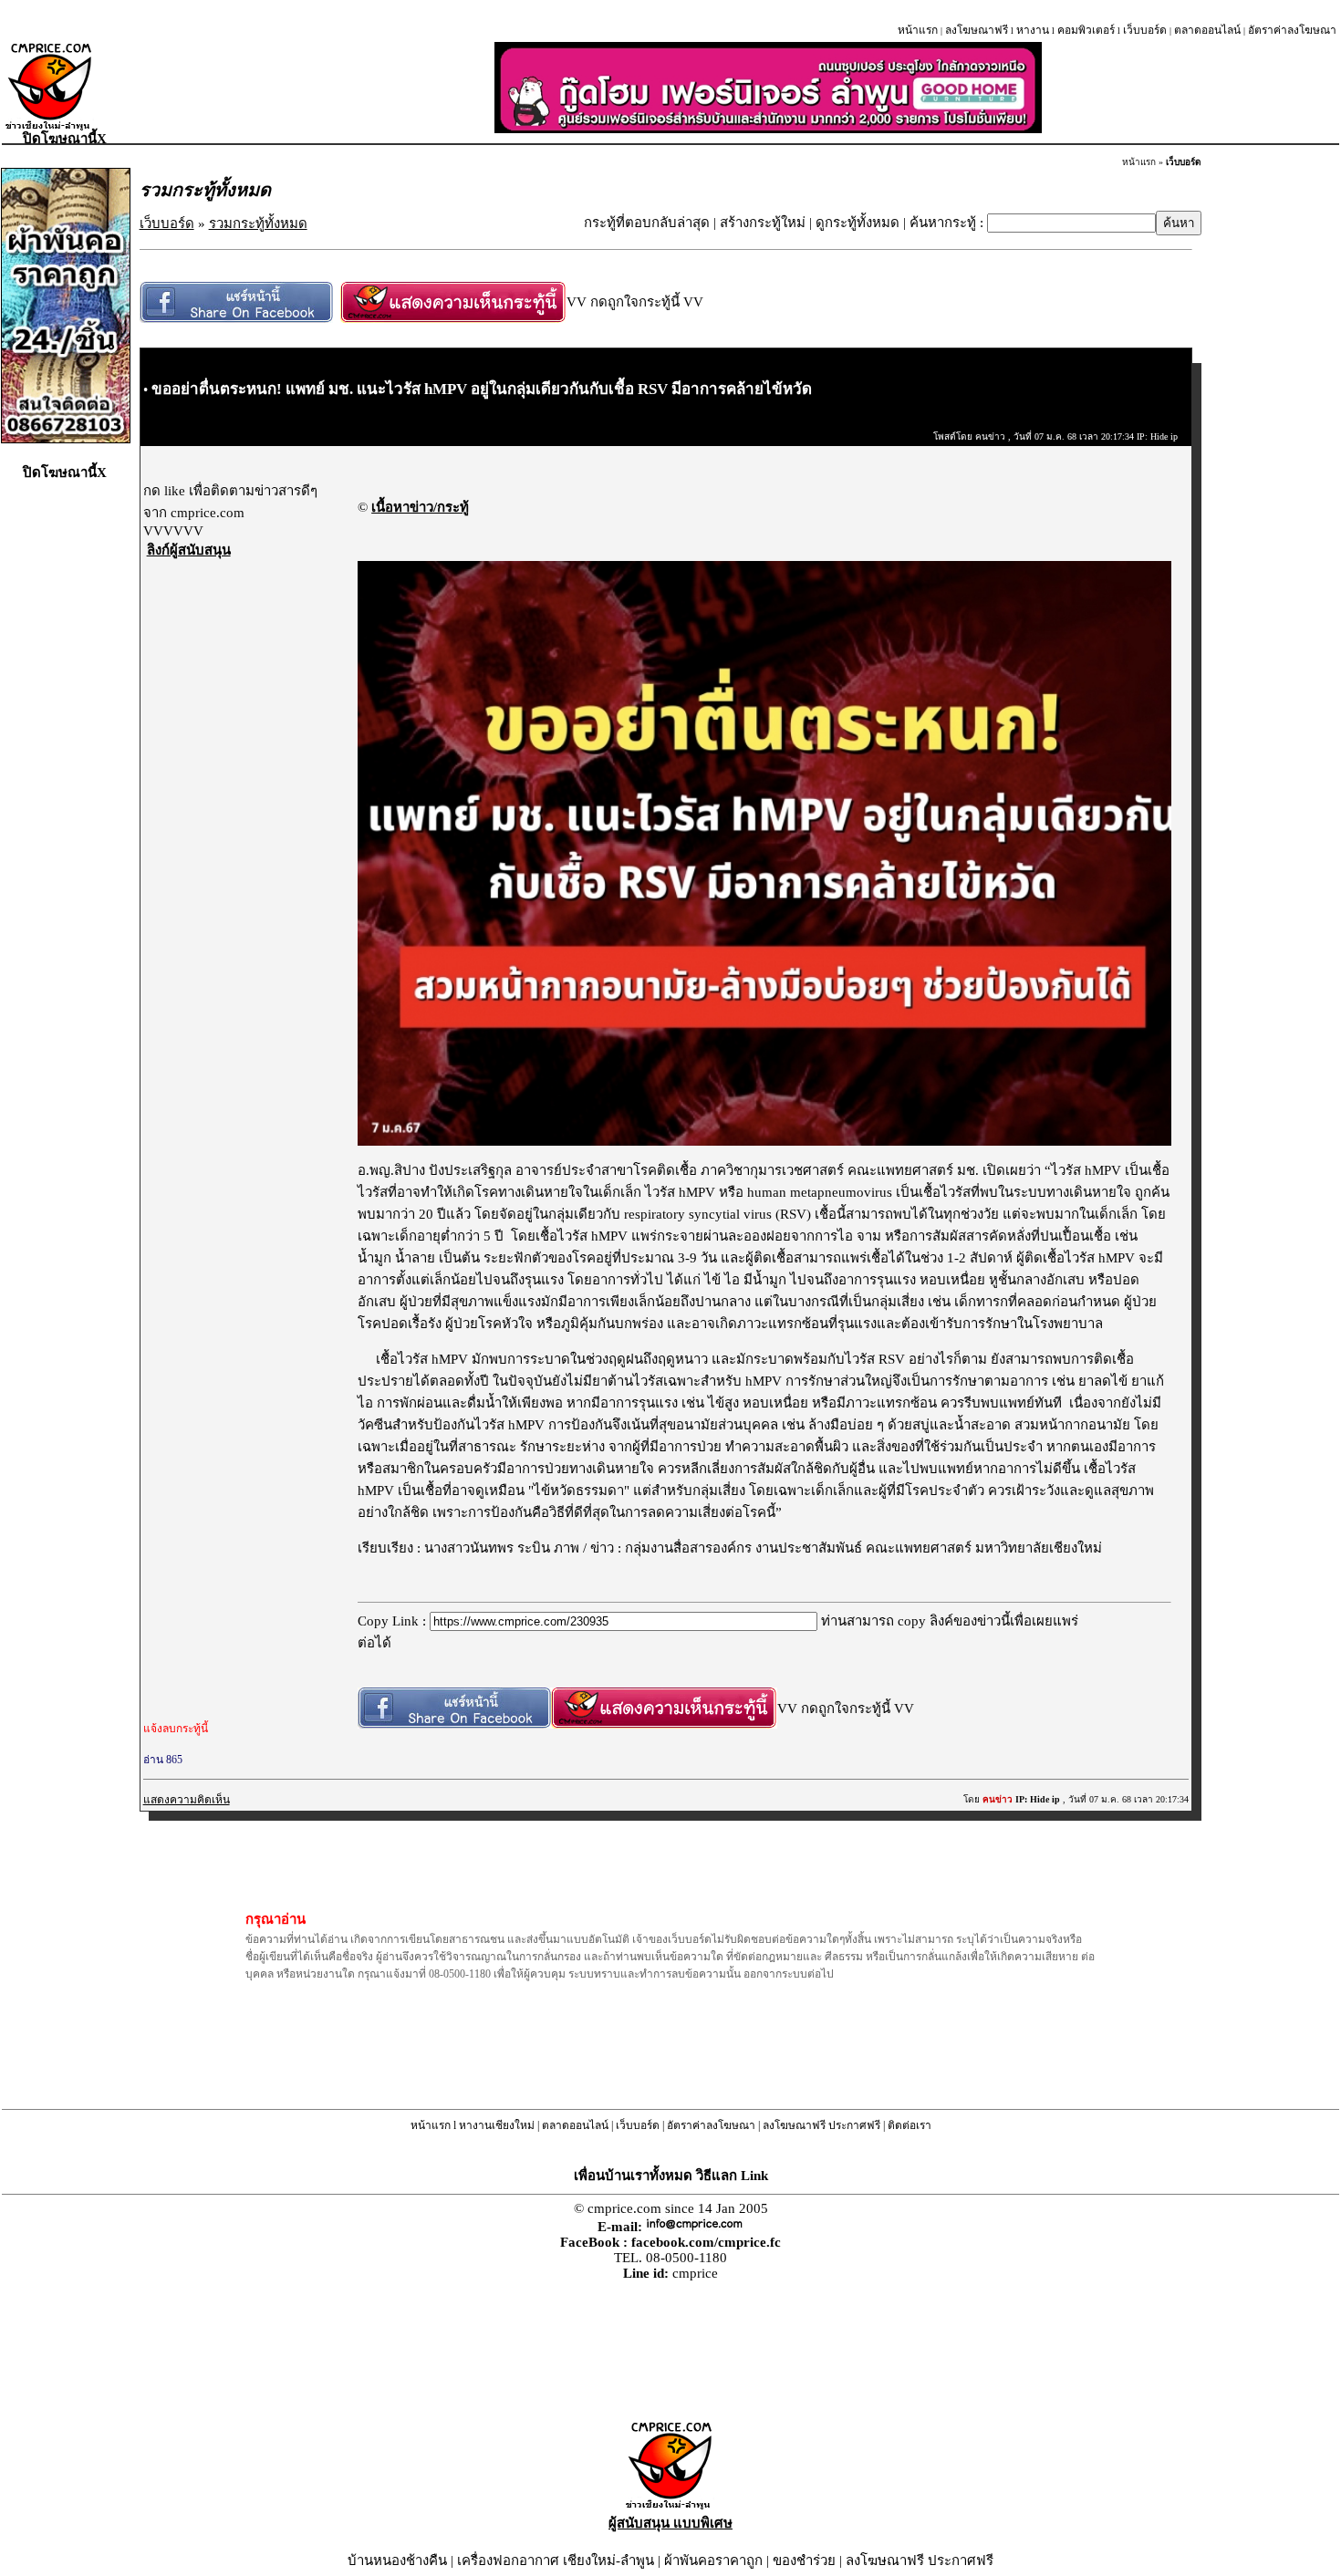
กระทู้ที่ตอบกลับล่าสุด (647, 223)
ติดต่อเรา (910, 2125)
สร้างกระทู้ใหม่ (763, 223)
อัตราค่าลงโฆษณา (1292, 30)
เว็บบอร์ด (1145, 30)
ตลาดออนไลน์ (1207, 30)
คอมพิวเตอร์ (1086, 30)
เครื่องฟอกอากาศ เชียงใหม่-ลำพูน (556, 2560)
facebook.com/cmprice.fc (706, 2242)
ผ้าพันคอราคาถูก (713, 2560)
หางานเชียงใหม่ (497, 2125)
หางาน (1033, 30)
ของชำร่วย (804, 2560)
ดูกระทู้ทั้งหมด (858, 223)
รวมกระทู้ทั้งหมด (258, 223)
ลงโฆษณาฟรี (977, 30)
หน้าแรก (918, 30)
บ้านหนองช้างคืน (397, 2560)
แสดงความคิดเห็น (187, 1800)
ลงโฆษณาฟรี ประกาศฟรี (821, 2125)
